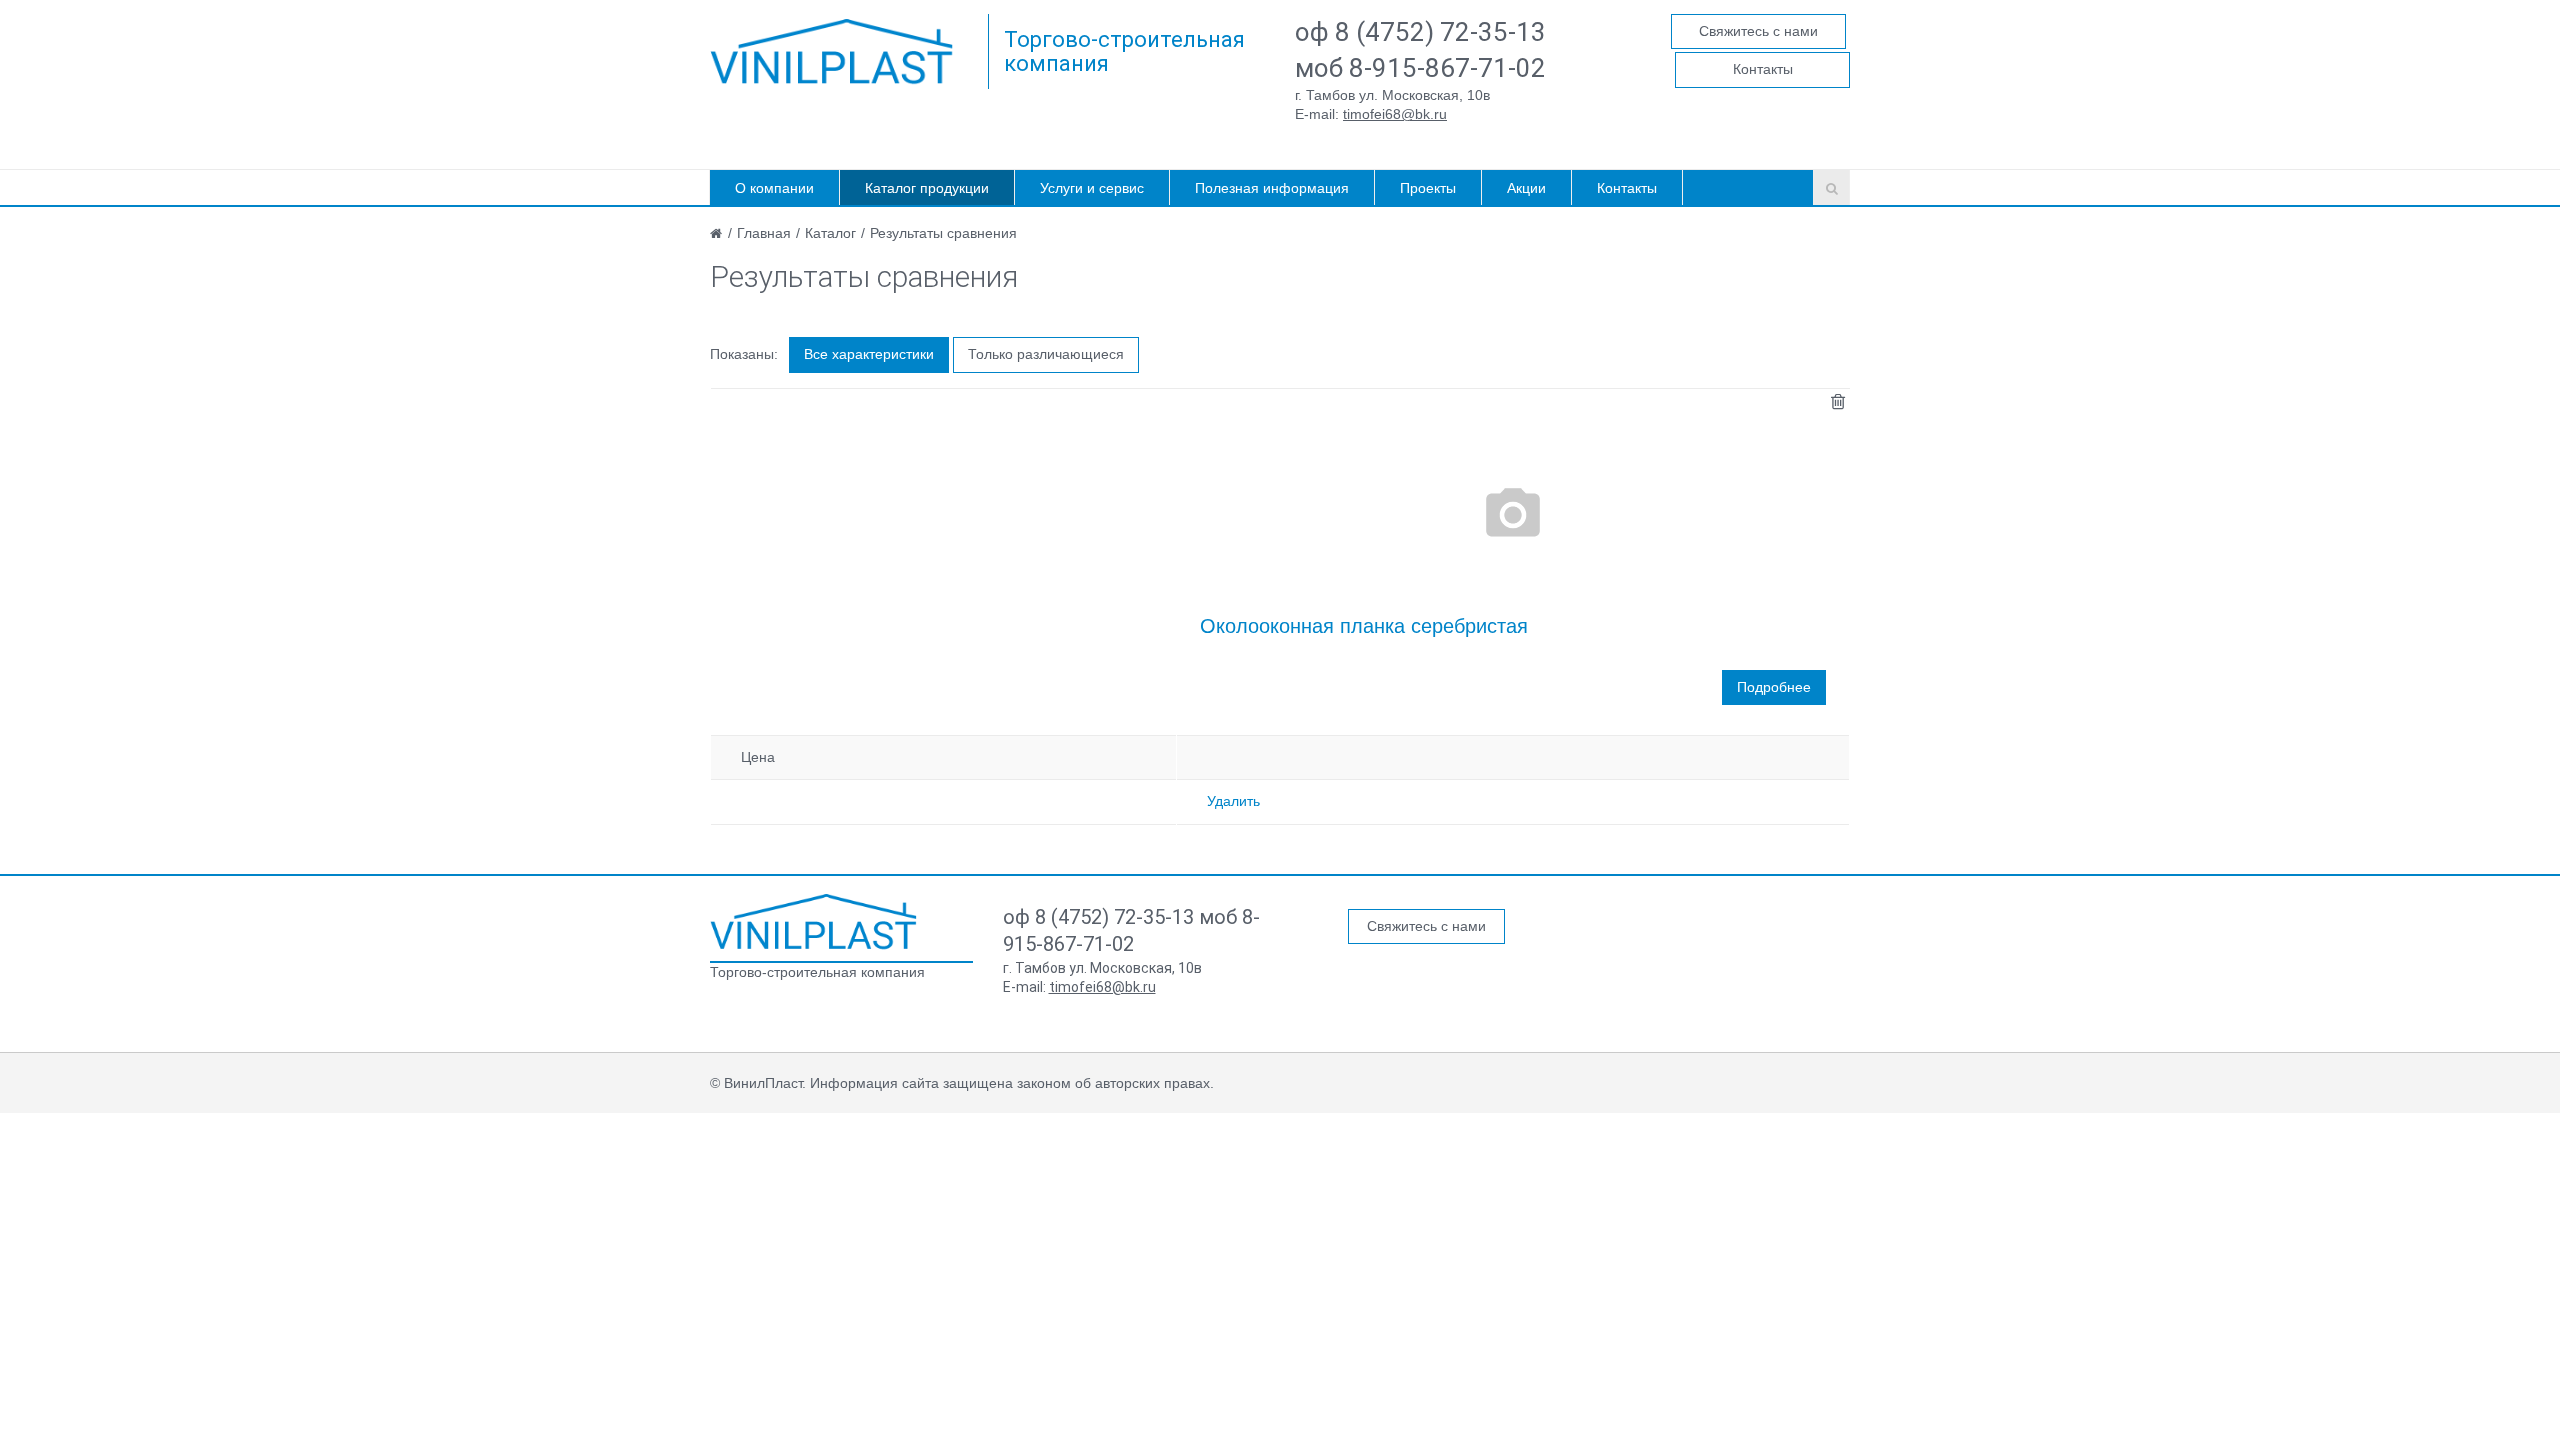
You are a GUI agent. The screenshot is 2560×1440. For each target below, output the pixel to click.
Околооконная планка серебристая (1364, 626)
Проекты (1428, 188)
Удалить (1233, 801)
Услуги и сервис (1092, 188)
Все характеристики (869, 354)
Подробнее (1774, 687)
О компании (774, 188)
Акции (1526, 188)
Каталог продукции (927, 188)
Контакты (1763, 69)
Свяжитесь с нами (1758, 31)
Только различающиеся (1046, 354)
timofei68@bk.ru (1395, 114)
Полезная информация (1272, 188)
